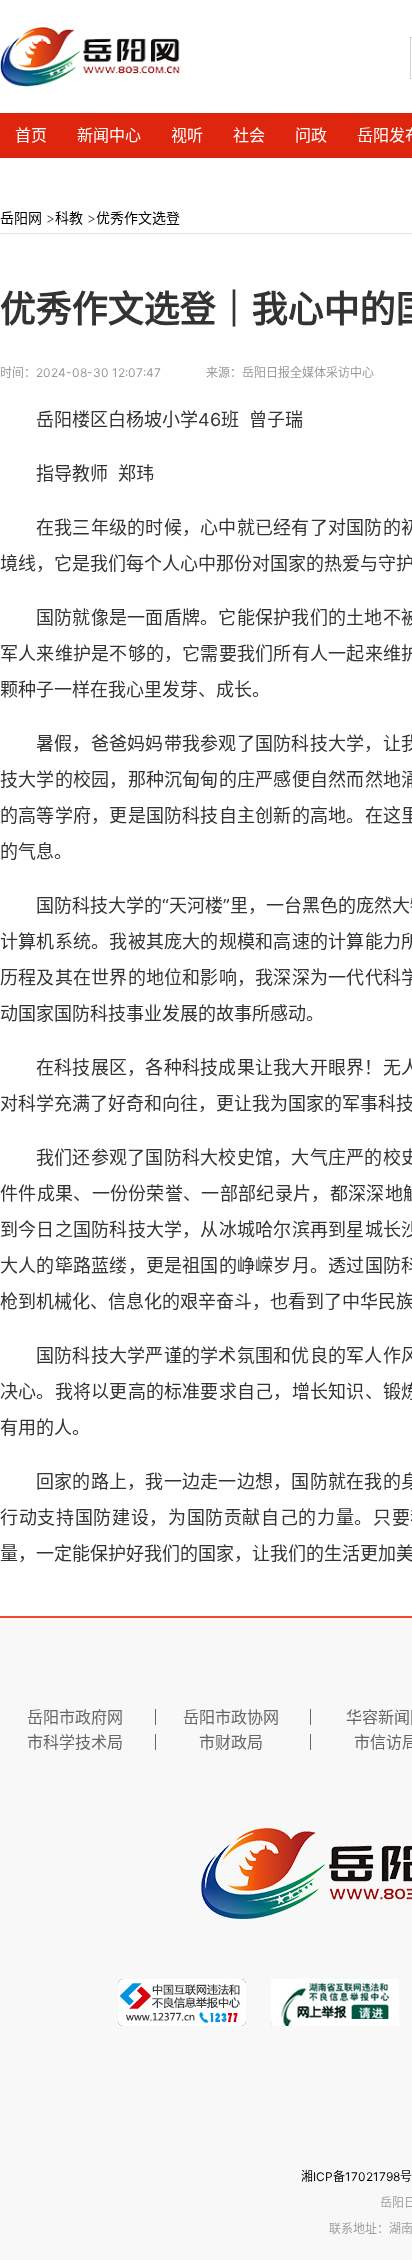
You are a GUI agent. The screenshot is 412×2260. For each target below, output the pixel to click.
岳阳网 (21, 217)
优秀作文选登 (138, 217)
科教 (69, 217)
